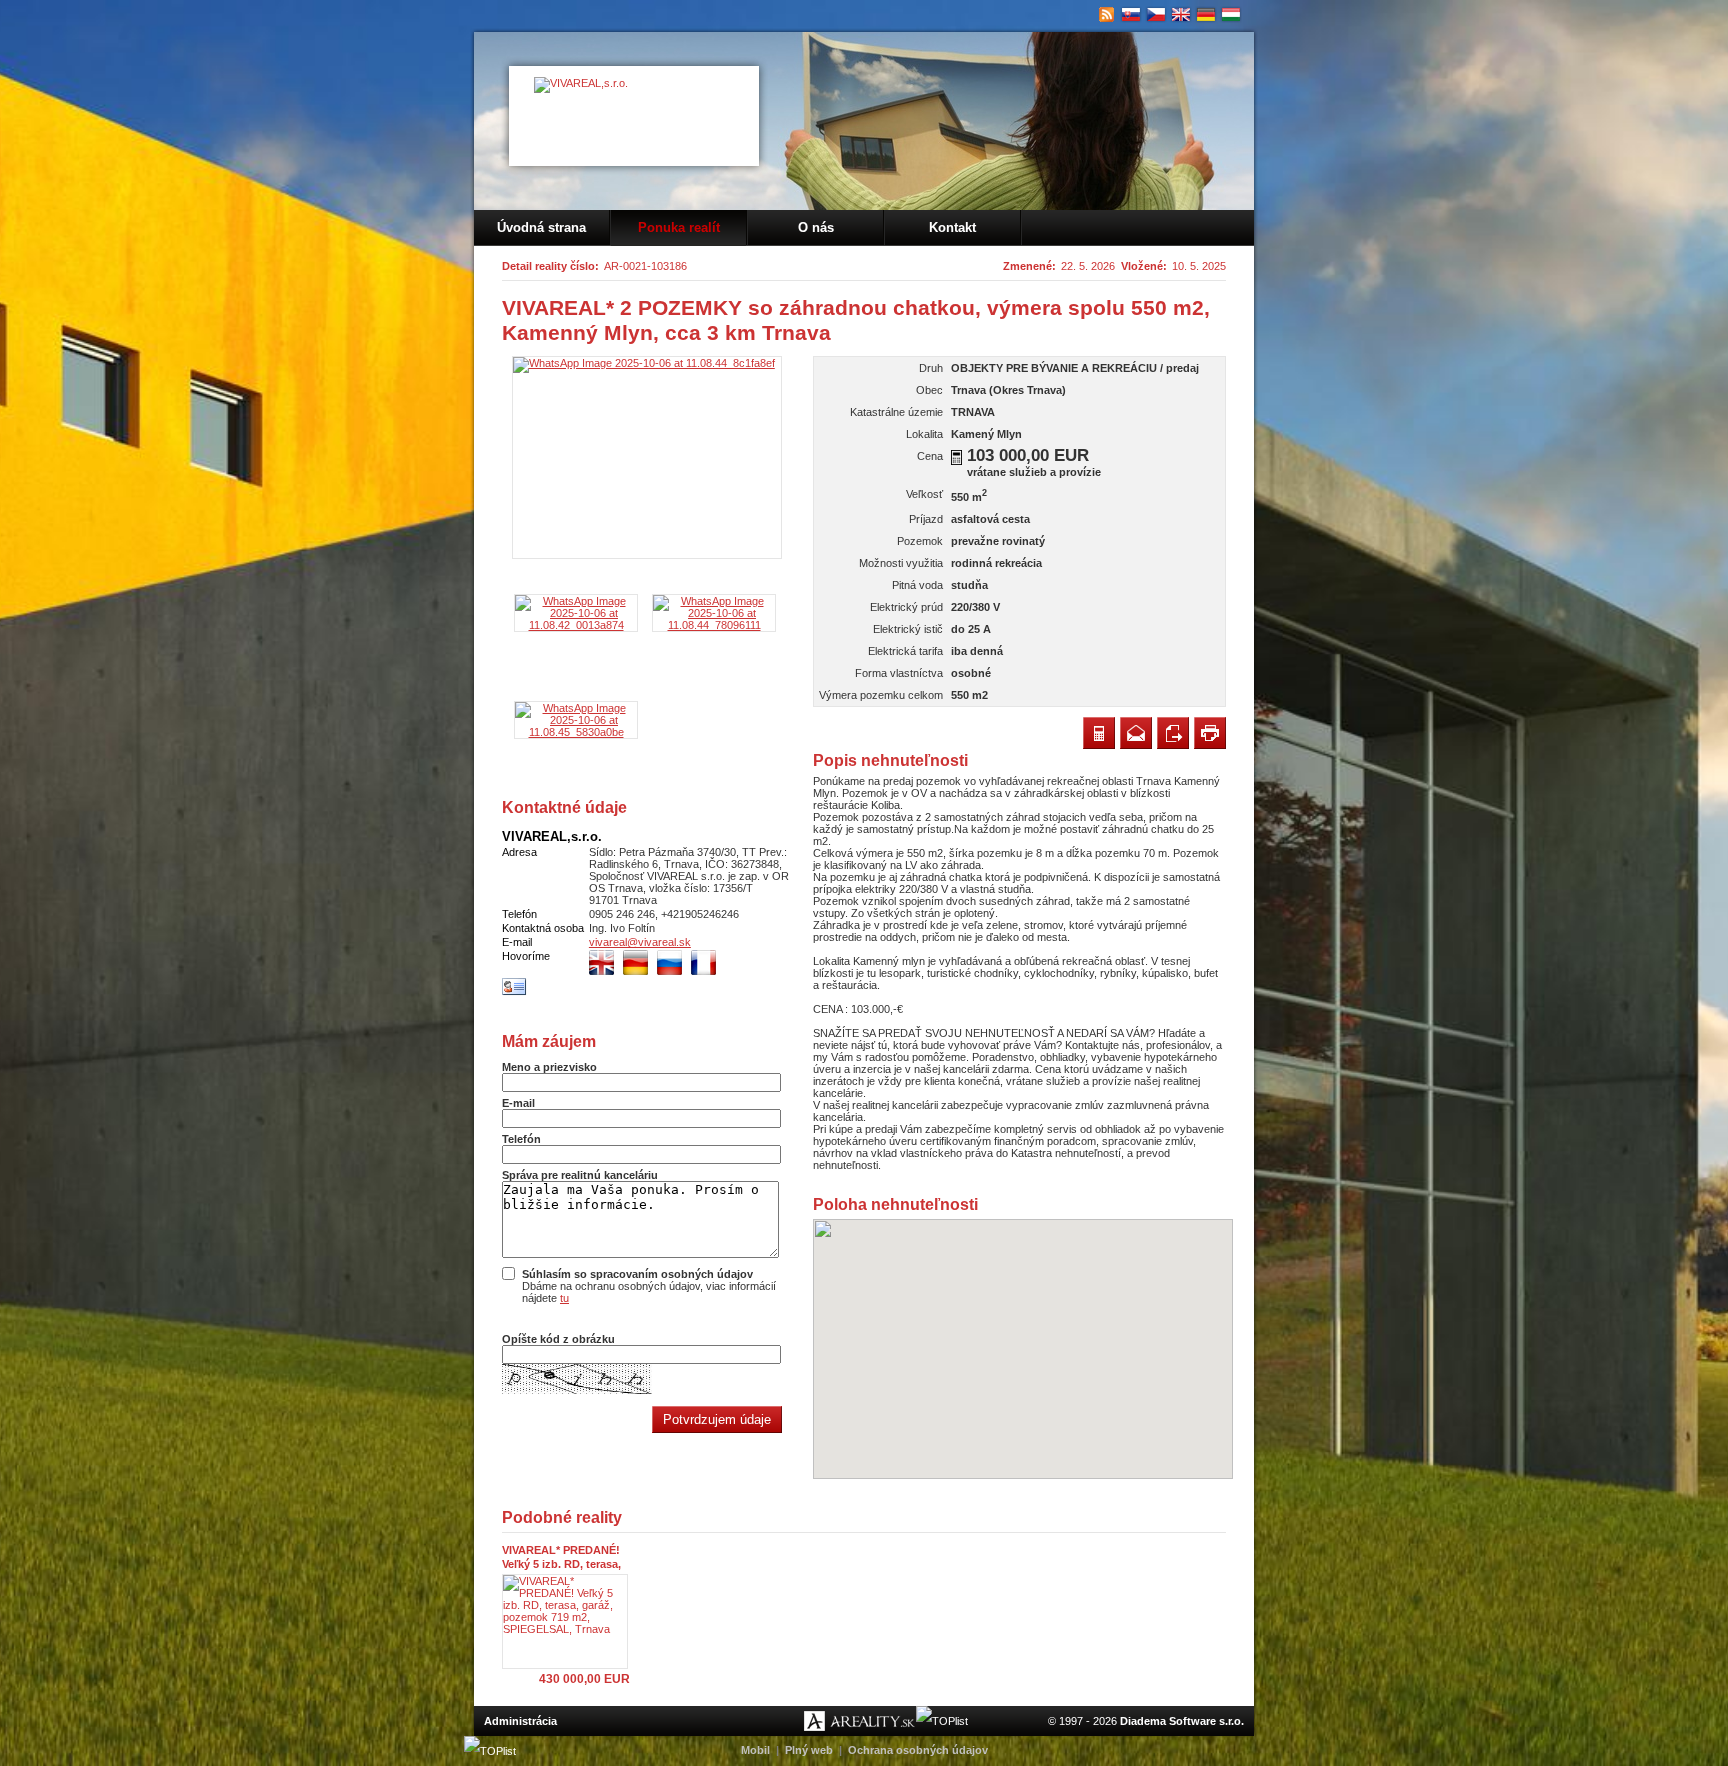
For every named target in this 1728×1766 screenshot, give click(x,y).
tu (564, 1298)
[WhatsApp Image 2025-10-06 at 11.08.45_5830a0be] (576, 732)
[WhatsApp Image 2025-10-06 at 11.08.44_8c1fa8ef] (647, 457)
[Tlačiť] (1210, 733)
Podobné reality (562, 1517)
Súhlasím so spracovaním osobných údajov (637, 1274)
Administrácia (520, 1721)
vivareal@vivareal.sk (640, 942)
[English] (1181, 15)
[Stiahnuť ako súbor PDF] (1173, 733)
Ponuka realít (679, 227)
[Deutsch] (1206, 15)
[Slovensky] (1131, 15)
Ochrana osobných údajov (918, 1750)
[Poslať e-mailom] (1136, 733)
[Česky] (1156, 15)
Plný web (809, 1750)
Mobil (755, 1750)
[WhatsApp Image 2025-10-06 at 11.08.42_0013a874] (576, 625)
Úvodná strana (541, 227)
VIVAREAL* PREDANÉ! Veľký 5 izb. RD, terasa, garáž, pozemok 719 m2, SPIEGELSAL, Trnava (565, 1557)
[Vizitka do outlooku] (514, 992)
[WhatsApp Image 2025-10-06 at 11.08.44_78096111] (714, 625)
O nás (816, 227)
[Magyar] (1231, 15)
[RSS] (1106, 15)
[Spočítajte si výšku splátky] (956, 457)
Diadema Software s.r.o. (1182, 1721)
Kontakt (952, 227)
